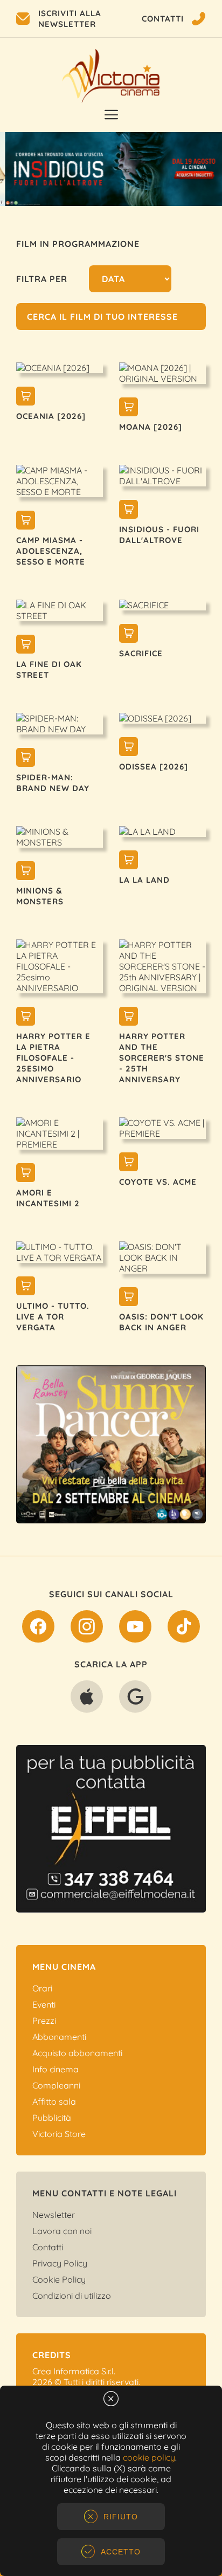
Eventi (44, 2004)
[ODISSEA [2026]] (129, 748)
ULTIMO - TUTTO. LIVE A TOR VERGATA (53, 1317)
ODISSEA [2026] (154, 767)
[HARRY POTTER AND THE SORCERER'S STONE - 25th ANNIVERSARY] (129, 1018)
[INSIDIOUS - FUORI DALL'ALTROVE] (129, 511)
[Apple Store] (87, 1699)
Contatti (48, 2247)
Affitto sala (54, 2101)
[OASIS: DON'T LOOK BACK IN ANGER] (129, 1298)
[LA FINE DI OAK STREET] (26, 645)
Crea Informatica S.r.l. (74, 2371)
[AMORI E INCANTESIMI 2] (26, 1174)
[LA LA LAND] (129, 861)
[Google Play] (135, 1699)
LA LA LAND (144, 880)
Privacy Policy (60, 2263)
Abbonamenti (59, 2037)
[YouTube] (135, 1629)
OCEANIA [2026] (51, 416)
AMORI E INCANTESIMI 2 (48, 1198)
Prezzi (44, 2021)
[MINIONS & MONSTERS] (26, 872)
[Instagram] (87, 1629)
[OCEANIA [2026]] (26, 397)
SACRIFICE (141, 653)
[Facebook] (38, 1629)
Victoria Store (59, 2134)
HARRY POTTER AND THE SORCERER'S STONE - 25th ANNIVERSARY (162, 1058)
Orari (42, 1988)
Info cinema (55, 2069)
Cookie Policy (59, 2279)
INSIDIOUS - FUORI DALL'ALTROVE (159, 535)
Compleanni (56, 2085)
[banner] (119, 1444)
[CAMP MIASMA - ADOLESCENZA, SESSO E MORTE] (26, 521)
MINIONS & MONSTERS (40, 896)
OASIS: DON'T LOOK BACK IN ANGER (161, 1322)
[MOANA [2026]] (129, 408)
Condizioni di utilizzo (72, 2296)
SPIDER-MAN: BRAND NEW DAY (53, 783)
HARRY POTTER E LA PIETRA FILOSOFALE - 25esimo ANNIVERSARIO (53, 1058)
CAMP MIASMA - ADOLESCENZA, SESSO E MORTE (51, 551)
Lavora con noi (62, 2231)
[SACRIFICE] (129, 635)
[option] (111, 169)
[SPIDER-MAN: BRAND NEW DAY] (26, 759)
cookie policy (149, 2457)
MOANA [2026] (151, 427)
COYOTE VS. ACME (158, 1182)
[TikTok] (184, 1629)
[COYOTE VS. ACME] (129, 1163)
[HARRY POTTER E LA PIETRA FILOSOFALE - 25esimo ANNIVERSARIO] (26, 1018)
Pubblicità (52, 2118)
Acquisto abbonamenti (77, 2053)
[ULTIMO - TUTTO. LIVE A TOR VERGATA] (26, 1287)
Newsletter (54, 2215)
